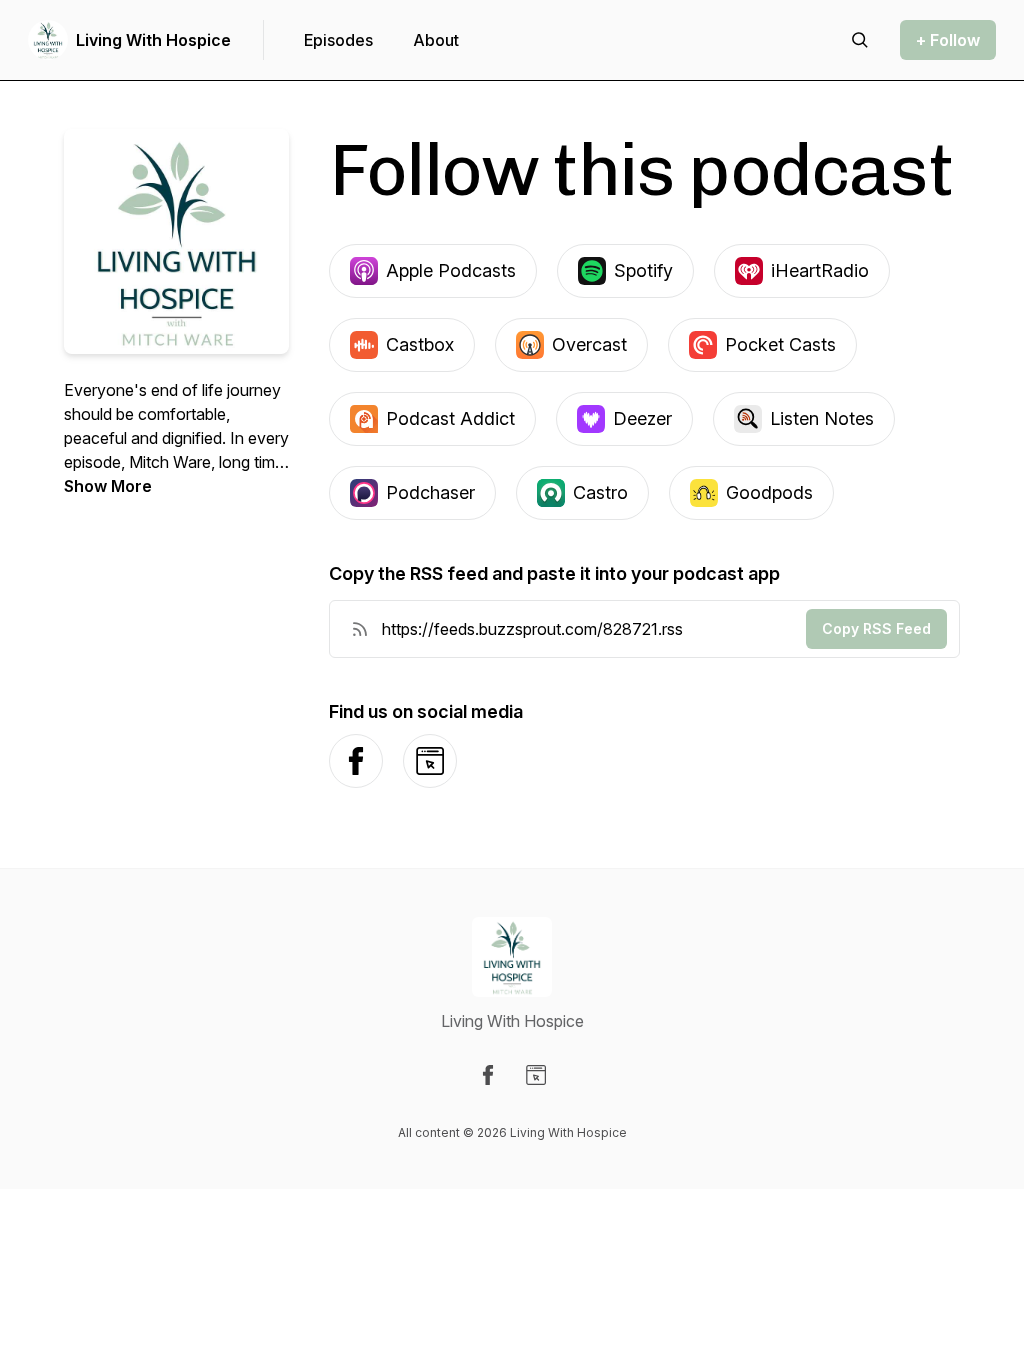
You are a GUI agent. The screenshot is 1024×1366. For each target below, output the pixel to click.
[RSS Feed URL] (360, 629)
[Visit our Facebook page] (488, 1075)
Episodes (338, 40)
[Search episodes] (860, 40)
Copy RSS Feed (876, 628)
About (436, 40)
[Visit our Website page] (536, 1075)
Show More (108, 486)
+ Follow (948, 40)
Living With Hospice (153, 40)
